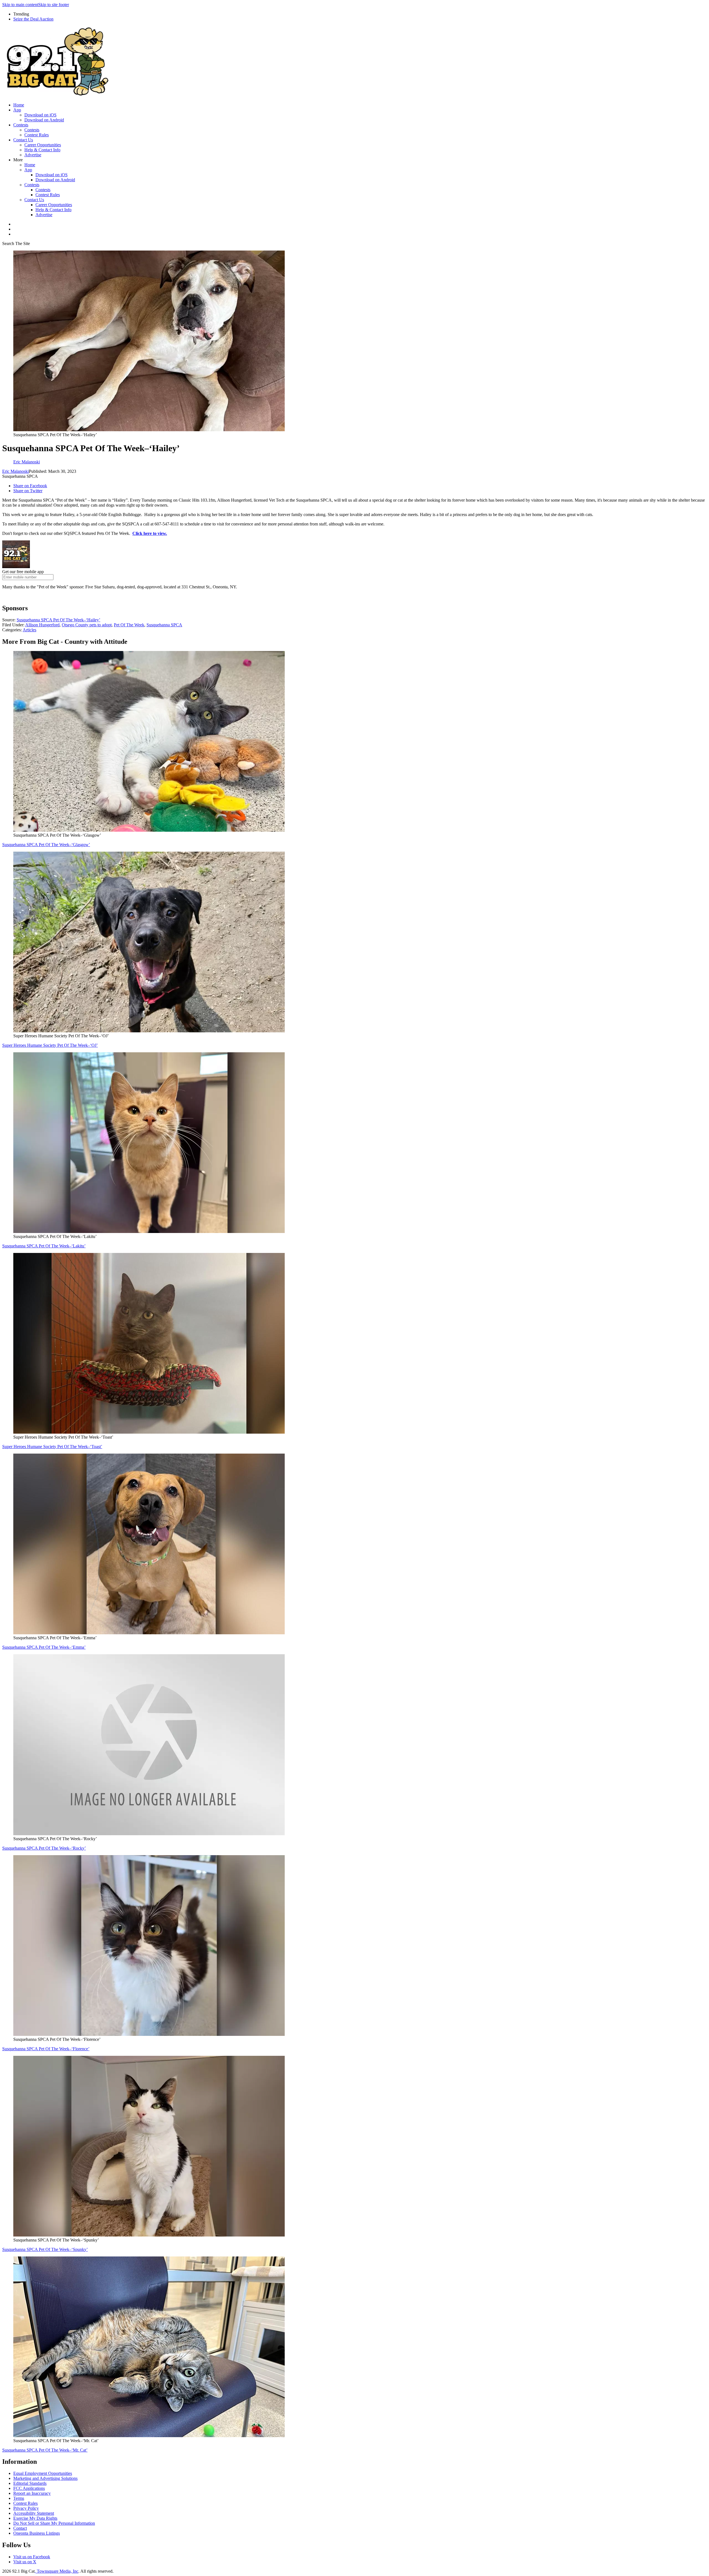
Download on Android (44, 120)
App (17, 110)
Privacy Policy (26, 2508)
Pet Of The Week (129, 625)
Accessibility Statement (34, 2513)
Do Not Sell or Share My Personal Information (54, 2523)
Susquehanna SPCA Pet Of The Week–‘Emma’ (44, 1647)
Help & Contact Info (42, 150)
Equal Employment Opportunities (43, 2473)
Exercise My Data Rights (35, 2518)
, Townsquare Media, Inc (56, 2571)
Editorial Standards (30, 2483)
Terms (19, 2498)
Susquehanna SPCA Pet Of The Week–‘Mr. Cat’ (45, 2450)
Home (19, 105)
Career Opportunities (43, 145)
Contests (21, 125)
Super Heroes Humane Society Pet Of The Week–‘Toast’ (52, 1447)
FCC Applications (29, 2488)
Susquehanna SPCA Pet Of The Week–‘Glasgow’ (46, 845)
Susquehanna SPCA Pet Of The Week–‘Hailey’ (58, 620)
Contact (20, 2528)
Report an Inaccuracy (32, 2493)
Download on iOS (40, 115)
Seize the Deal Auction (33, 19)
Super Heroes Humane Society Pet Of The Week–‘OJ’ (50, 1045)
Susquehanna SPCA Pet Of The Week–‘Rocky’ (44, 1848)
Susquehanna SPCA (164, 625)
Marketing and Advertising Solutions (45, 2478)
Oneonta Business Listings (37, 2533)
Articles (29, 630)
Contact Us (23, 140)
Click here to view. (150, 533)
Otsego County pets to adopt (87, 625)
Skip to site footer (54, 5)
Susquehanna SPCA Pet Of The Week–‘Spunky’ (45, 2249)
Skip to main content (20, 5)
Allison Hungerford (42, 625)
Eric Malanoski (16, 471)
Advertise (33, 155)
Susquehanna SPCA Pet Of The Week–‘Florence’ (46, 2049)
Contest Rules (37, 135)
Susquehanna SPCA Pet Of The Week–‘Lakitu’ (44, 1246)
